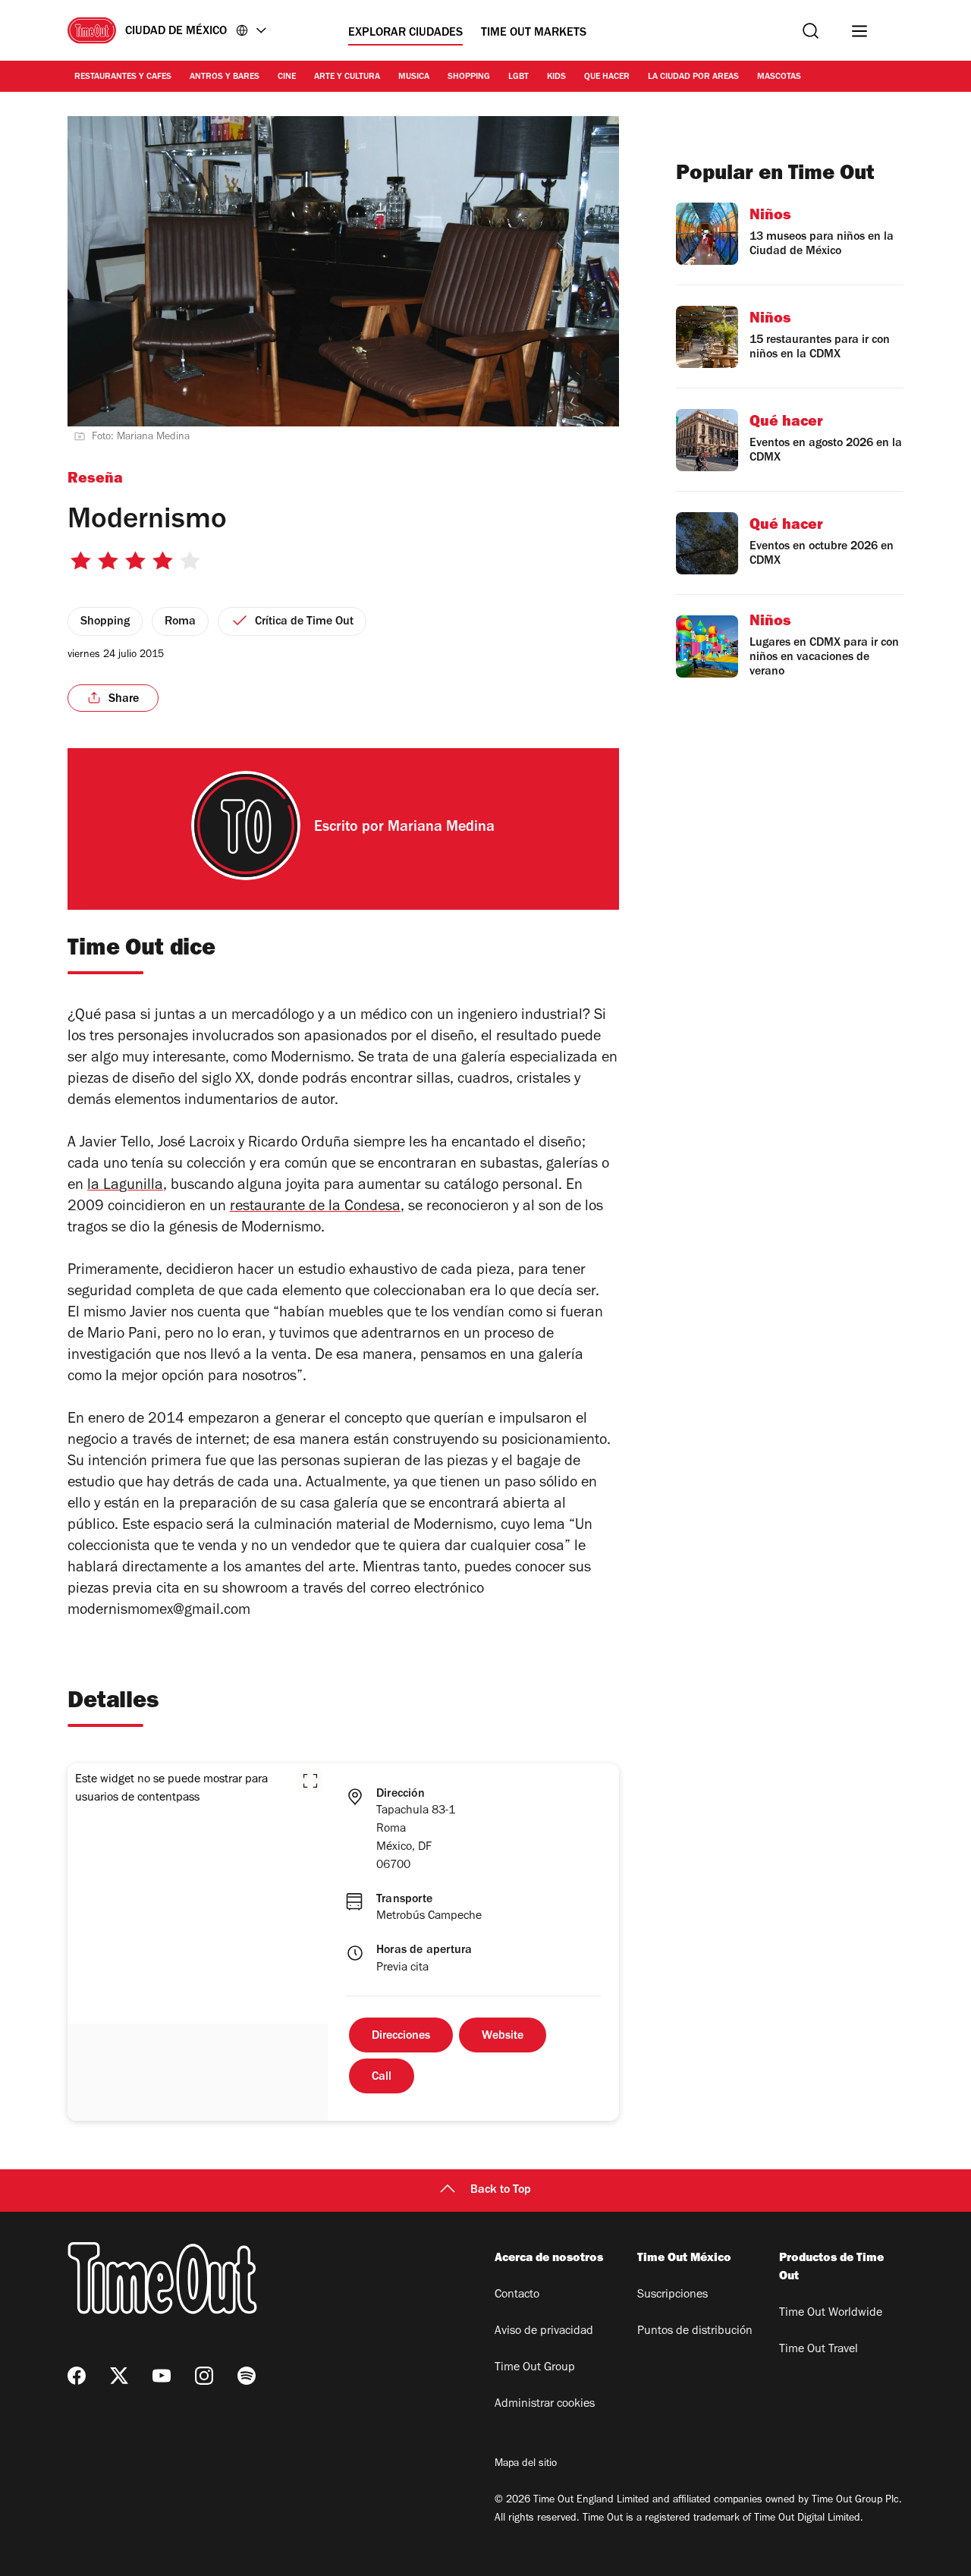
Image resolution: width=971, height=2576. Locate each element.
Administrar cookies (545, 2405)
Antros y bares (225, 77)
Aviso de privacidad (544, 2332)
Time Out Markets (534, 33)
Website (503, 2037)
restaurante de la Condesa (315, 1208)
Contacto (517, 2295)
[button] (310, 1781)
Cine (287, 77)
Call (382, 2077)
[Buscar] (811, 31)
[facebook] (77, 2376)
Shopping (469, 77)
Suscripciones (672, 2295)
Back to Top (501, 2191)
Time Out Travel (819, 2350)
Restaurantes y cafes (123, 77)
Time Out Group (535, 2368)
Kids (556, 77)
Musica (414, 77)
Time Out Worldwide (831, 2313)
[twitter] (119, 2376)
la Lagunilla (125, 1187)
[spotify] (247, 2376)
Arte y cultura (347, 77)
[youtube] (162, 2376)
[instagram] (204, 2376)
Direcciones (401, 2037)
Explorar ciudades (405, 33)
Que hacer (607, 77)
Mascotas (779, 77)
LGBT (518, 77)
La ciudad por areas (693, 77)
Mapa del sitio (526, 2464)
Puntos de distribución (695, 2332)
